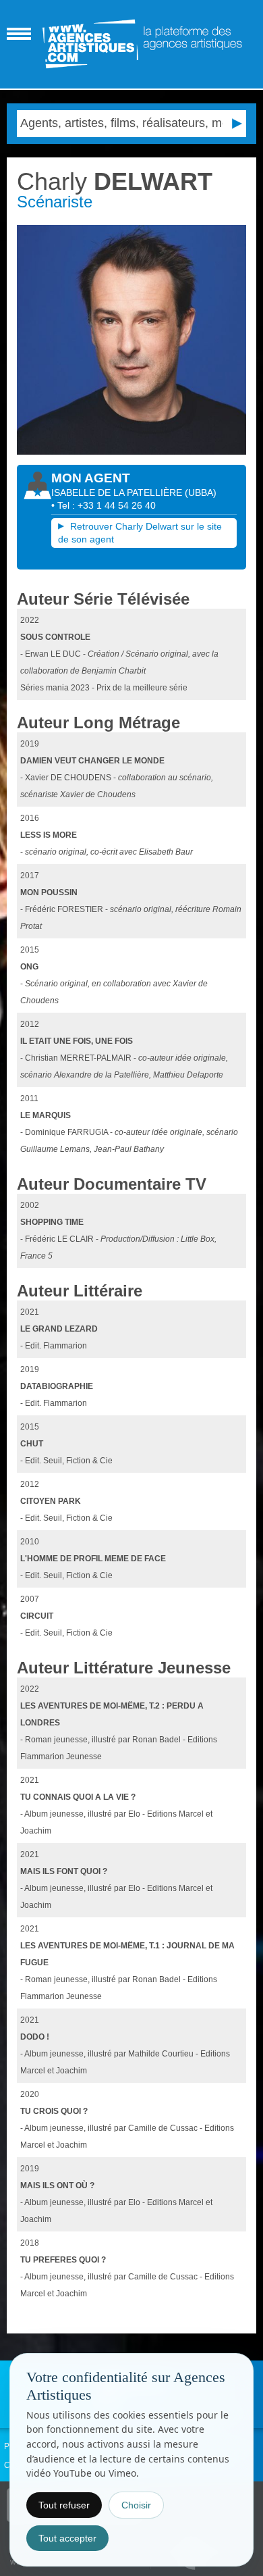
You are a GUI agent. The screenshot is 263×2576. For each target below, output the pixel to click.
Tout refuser (64, 2505)
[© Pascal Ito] (132, 340)
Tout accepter (67, 2538)
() (201, 493)
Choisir (136, 2505)
